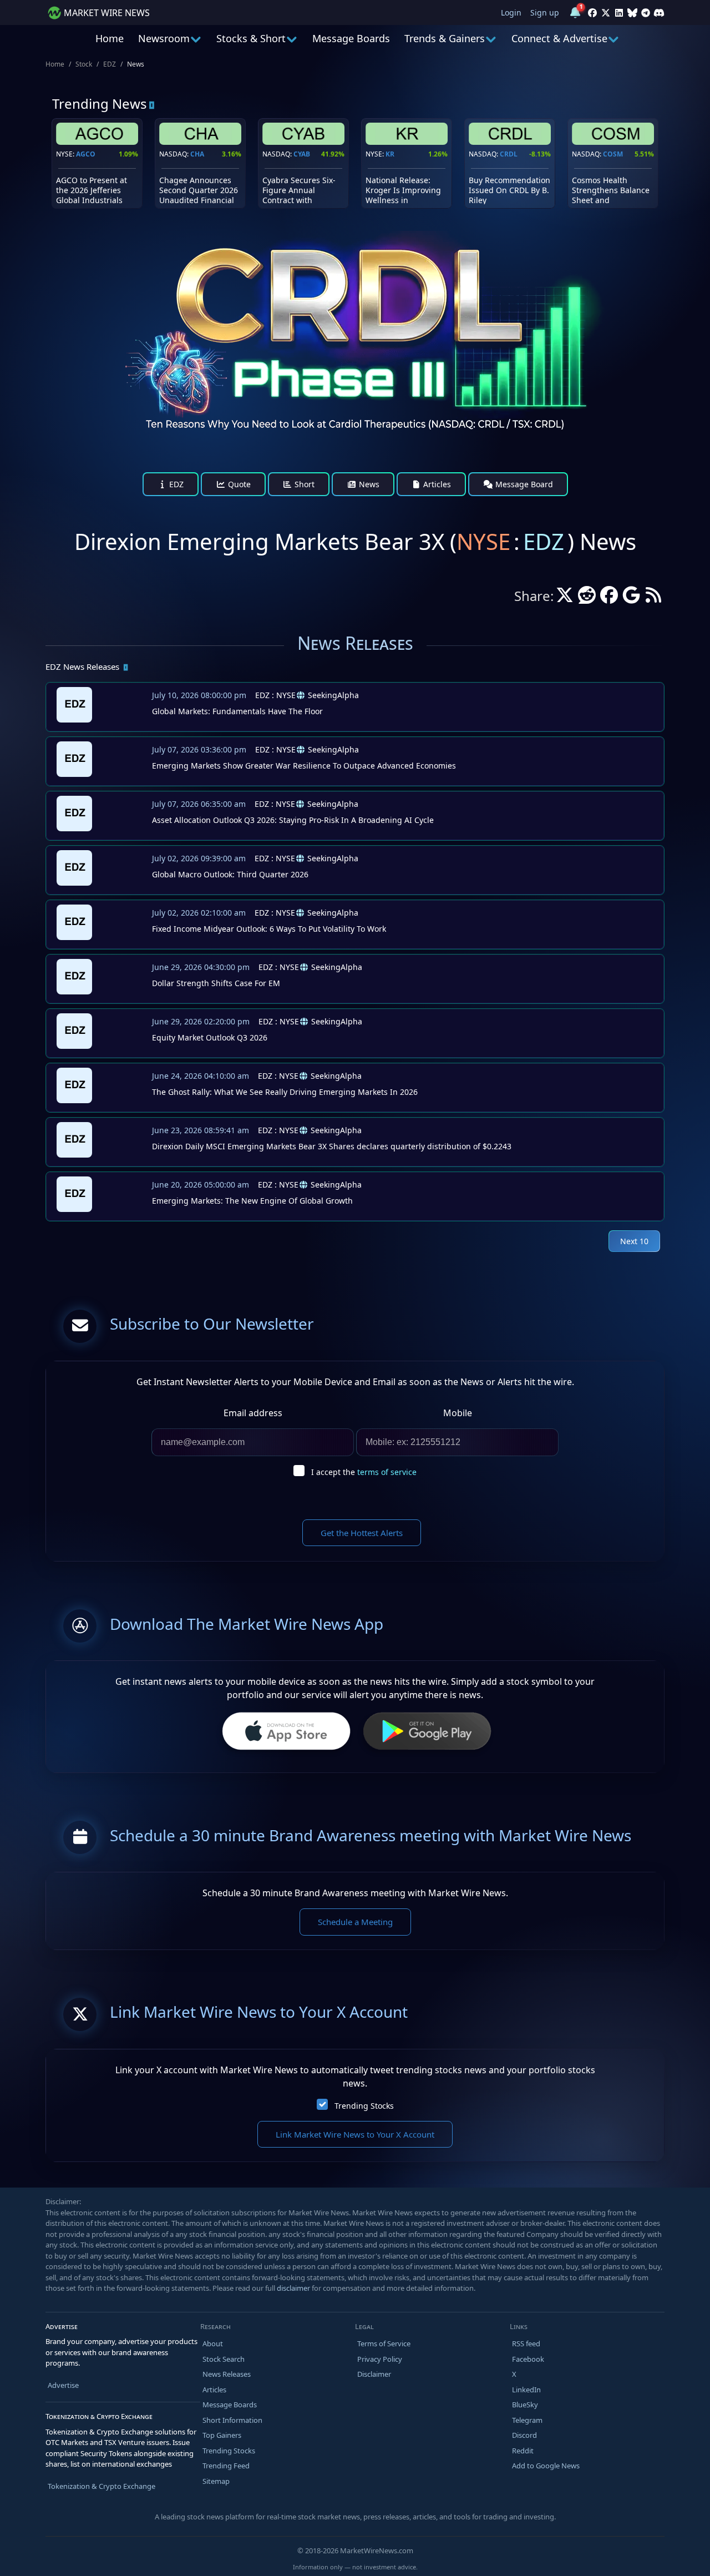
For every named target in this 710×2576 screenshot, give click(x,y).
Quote (238, 484)
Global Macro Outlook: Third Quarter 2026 (230, 874)
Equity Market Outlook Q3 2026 (210, 1037)
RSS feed (526, 2343)
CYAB (302, 154)
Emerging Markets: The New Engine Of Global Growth (252, 1201)
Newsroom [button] (164, 38)
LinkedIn (526, 2390)
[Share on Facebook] (609, 598)
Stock (84, 64)
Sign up (545, 12)
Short (303, 484)
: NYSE (275, 695)
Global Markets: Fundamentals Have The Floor (237, 711)
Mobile (458, 1413)
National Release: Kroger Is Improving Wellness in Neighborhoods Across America (403, 200)
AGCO (86, 154)
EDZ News (82, 666)
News (368, 484)
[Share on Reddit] (587, 598)
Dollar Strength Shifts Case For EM (216, 983)
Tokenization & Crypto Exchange (102, 2486)
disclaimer (293, 2288)
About (213, 2343)
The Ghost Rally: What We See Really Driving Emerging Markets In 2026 (285, 1092)
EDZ (110, 64)
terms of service (387, 1472)
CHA (197, 154)
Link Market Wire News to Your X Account (355, 2134)
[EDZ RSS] (653, 598)
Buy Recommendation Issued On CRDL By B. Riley (509, 190)
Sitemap (216, 2481)
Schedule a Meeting (355, 1922)
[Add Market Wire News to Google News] (631, 598)
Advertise (63, 2385)
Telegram (527, 2420)
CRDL (509, 154)
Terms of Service (384, 2343)
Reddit (523, 2451)
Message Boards (351, 38)
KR (390, 154)
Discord (524, 2435)
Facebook (528, 2359)
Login (511, 12)
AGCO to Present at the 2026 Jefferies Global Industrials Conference (92, 195)
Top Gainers (222, 2435)
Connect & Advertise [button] (559, 38)
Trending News (100, 103)
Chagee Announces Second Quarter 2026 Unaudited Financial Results (199, 195)
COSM (613, 154)
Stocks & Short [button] (251, 38)
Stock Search (224, 2359)
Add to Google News (546, 2466)
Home (110, 38)
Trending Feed (226, 2466)
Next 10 (634, 1241)
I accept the (364, 1472)
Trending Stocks (364, 2106)
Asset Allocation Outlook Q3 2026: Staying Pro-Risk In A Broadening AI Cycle (293, 820)
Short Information (232, 2420)
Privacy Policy (380, 2359)
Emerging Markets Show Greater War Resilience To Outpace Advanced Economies (304, 766)
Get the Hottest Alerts (362, 1533)
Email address (253, 1413)
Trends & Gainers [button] (445, 38)
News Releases (227, 2374)
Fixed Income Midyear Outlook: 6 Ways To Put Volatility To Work (269, 929)
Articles (436, 484)
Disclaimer (374, 2374)
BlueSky (525, 2405)
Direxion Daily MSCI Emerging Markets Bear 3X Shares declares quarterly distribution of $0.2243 (332, 1146)
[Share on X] (565, 598)
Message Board (523, 484)
